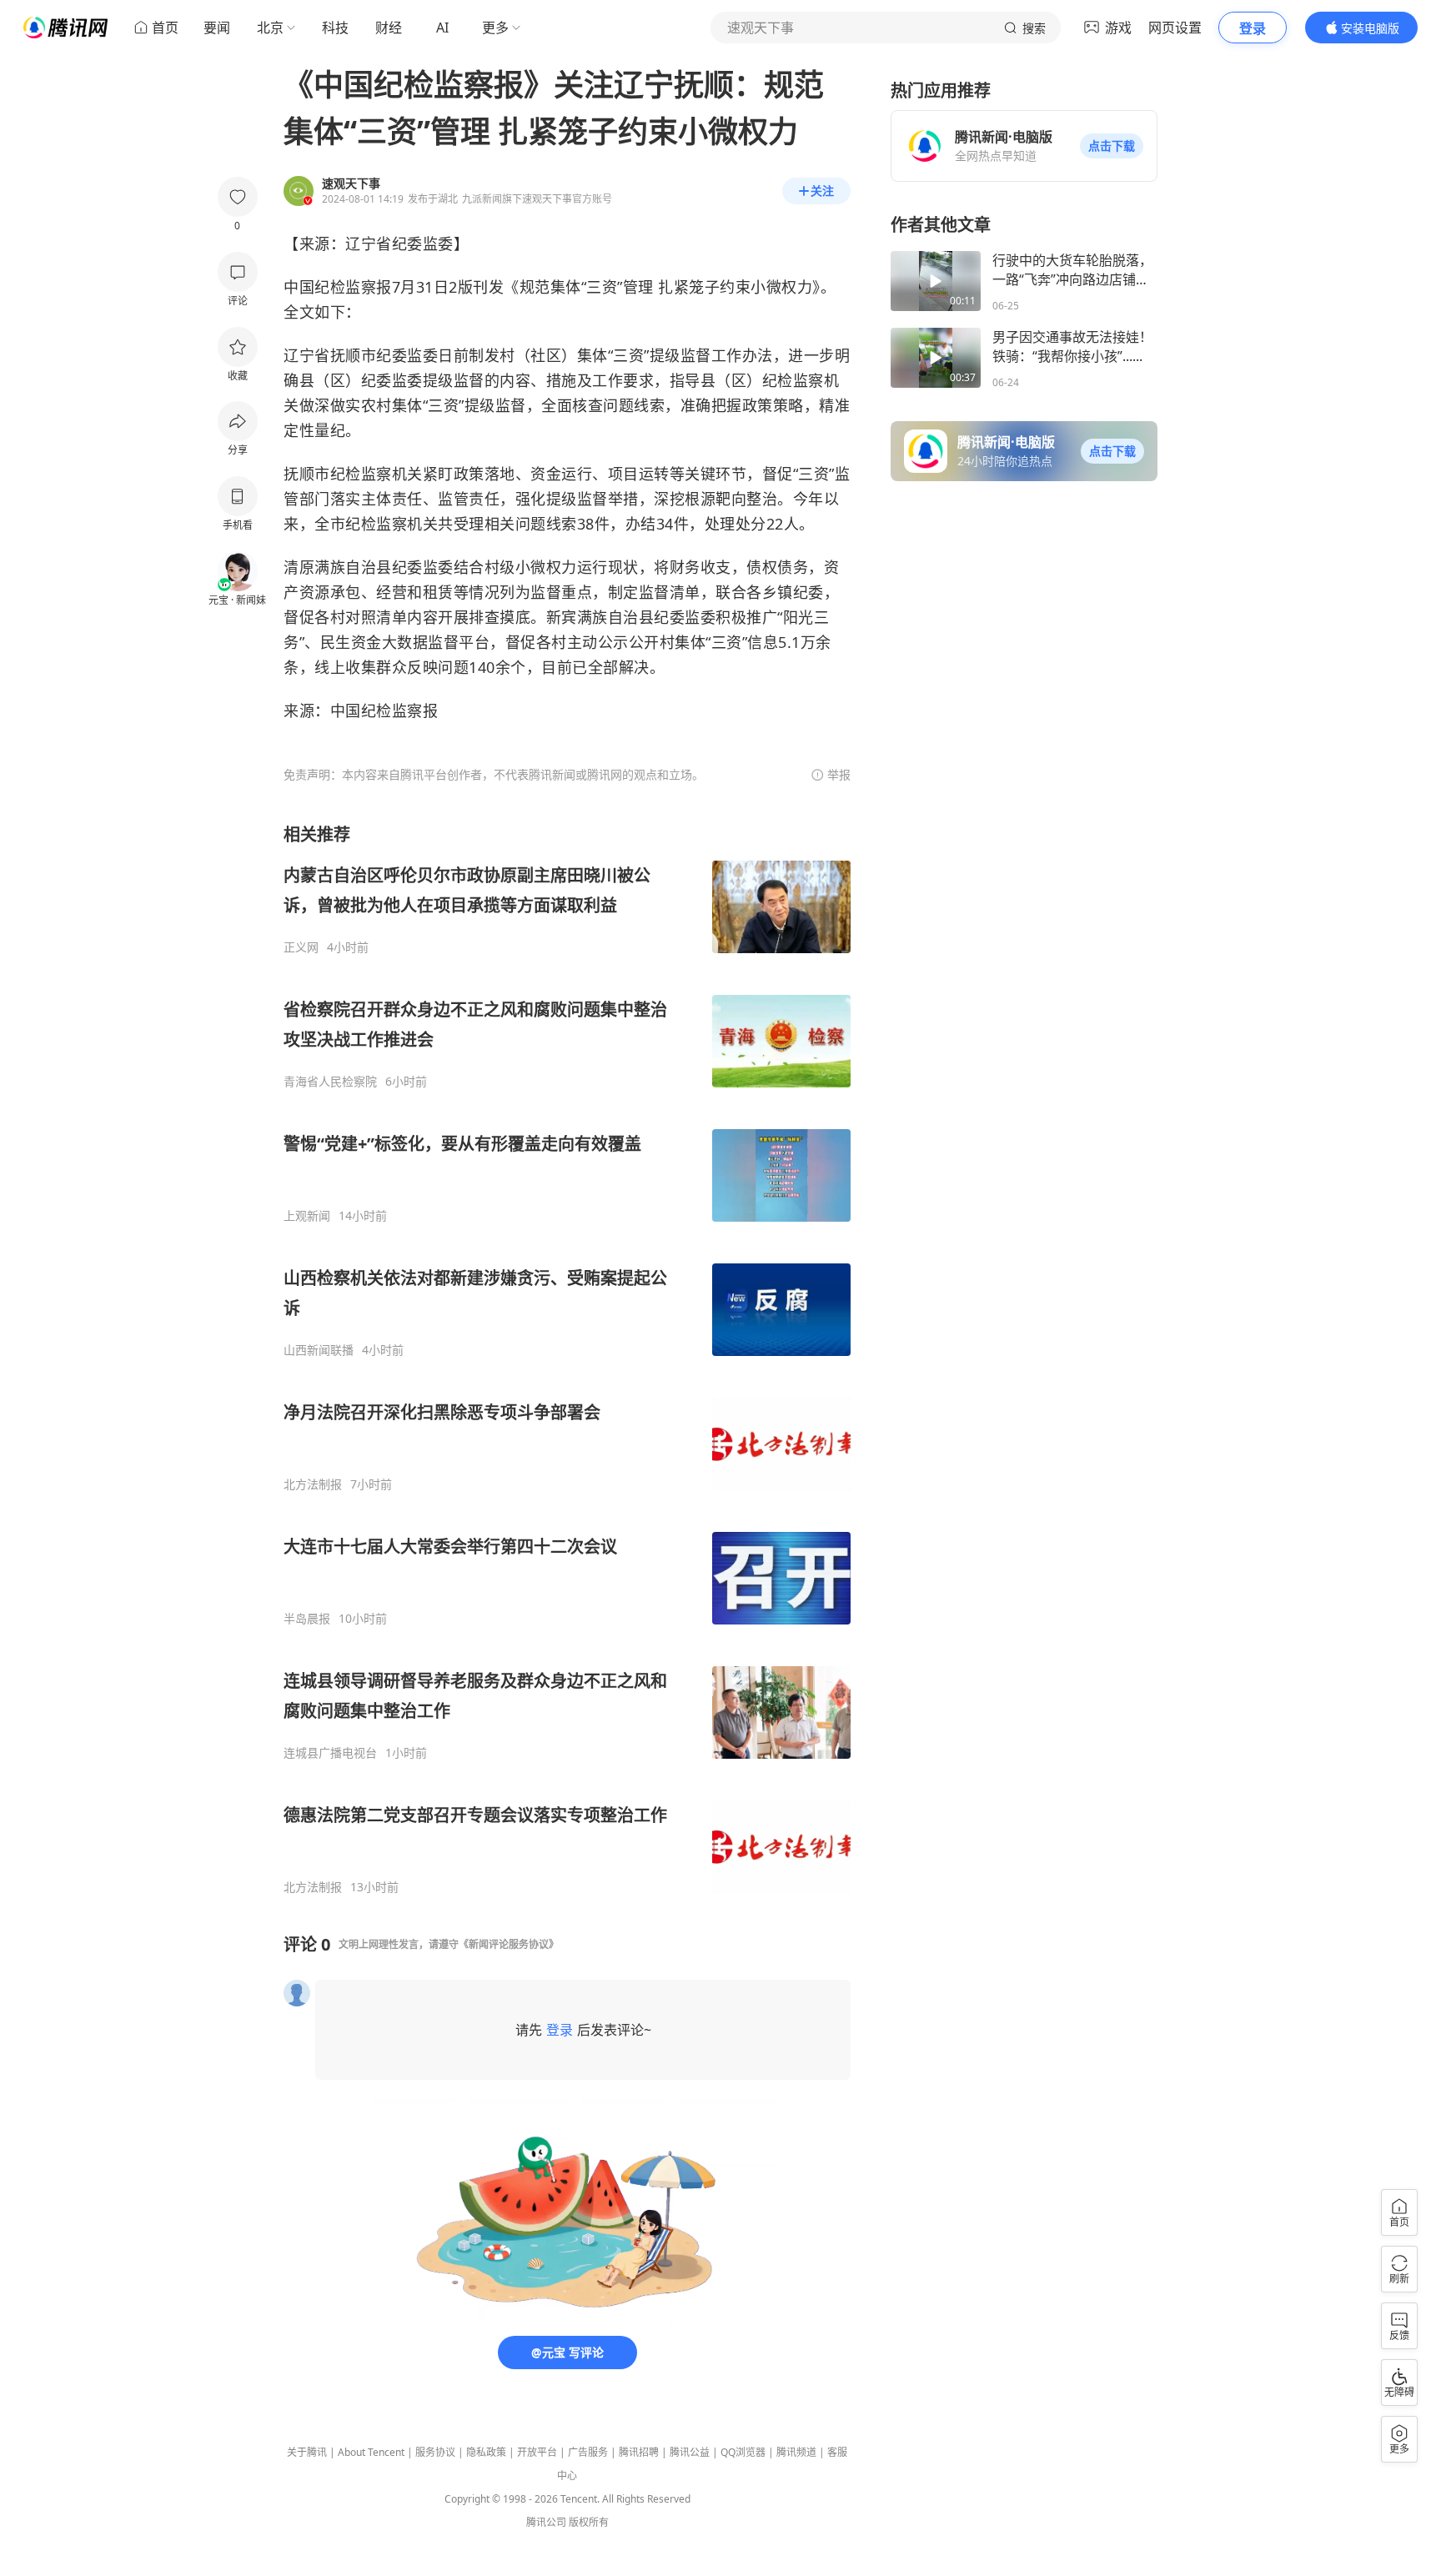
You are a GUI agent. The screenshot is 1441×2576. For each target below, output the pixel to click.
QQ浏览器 (743, 2452)
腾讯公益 (690, 2452)
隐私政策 (486, 2452)
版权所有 (589, 2522)
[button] (1112, 146)
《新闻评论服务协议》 (509, 1944)
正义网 (301, 947)
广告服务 (588, 2452)
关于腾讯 (307, 2452)
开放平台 (537, 2452)
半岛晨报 (307, 1619)
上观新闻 (307, 1216)
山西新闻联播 (319, 1350)
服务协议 (435, 2452)
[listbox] (567, 1359)
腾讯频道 (796, 2452)
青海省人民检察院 (330, 1082)
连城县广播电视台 (330, 1753)
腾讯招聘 (639, 2452)
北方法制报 (313, 1484)
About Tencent (371, 2452)
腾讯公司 (546, 2522)
